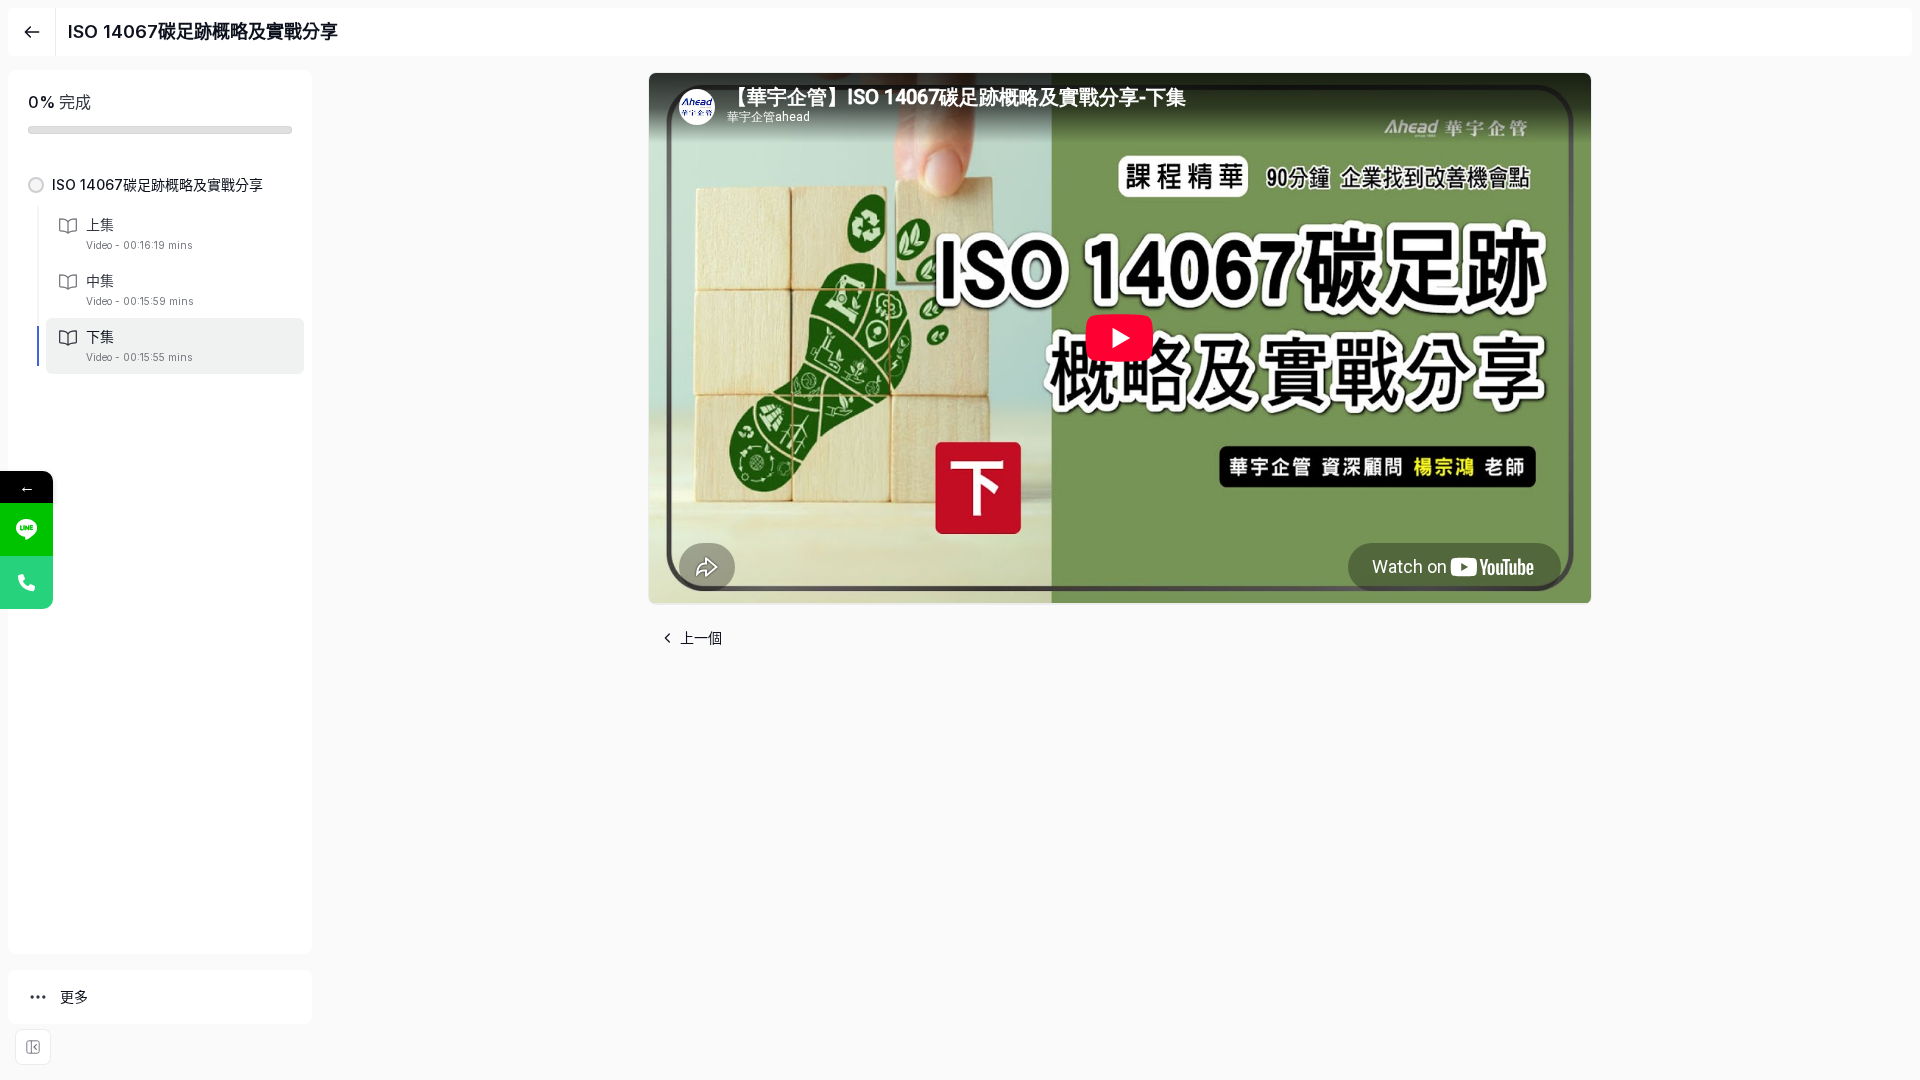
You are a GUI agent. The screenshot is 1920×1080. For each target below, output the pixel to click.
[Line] (26, 529)
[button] (160, 185)
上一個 (701, 637)
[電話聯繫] (26, 582)
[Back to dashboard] (32, 32)
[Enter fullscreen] (33, 1047)
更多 (74, 996)
